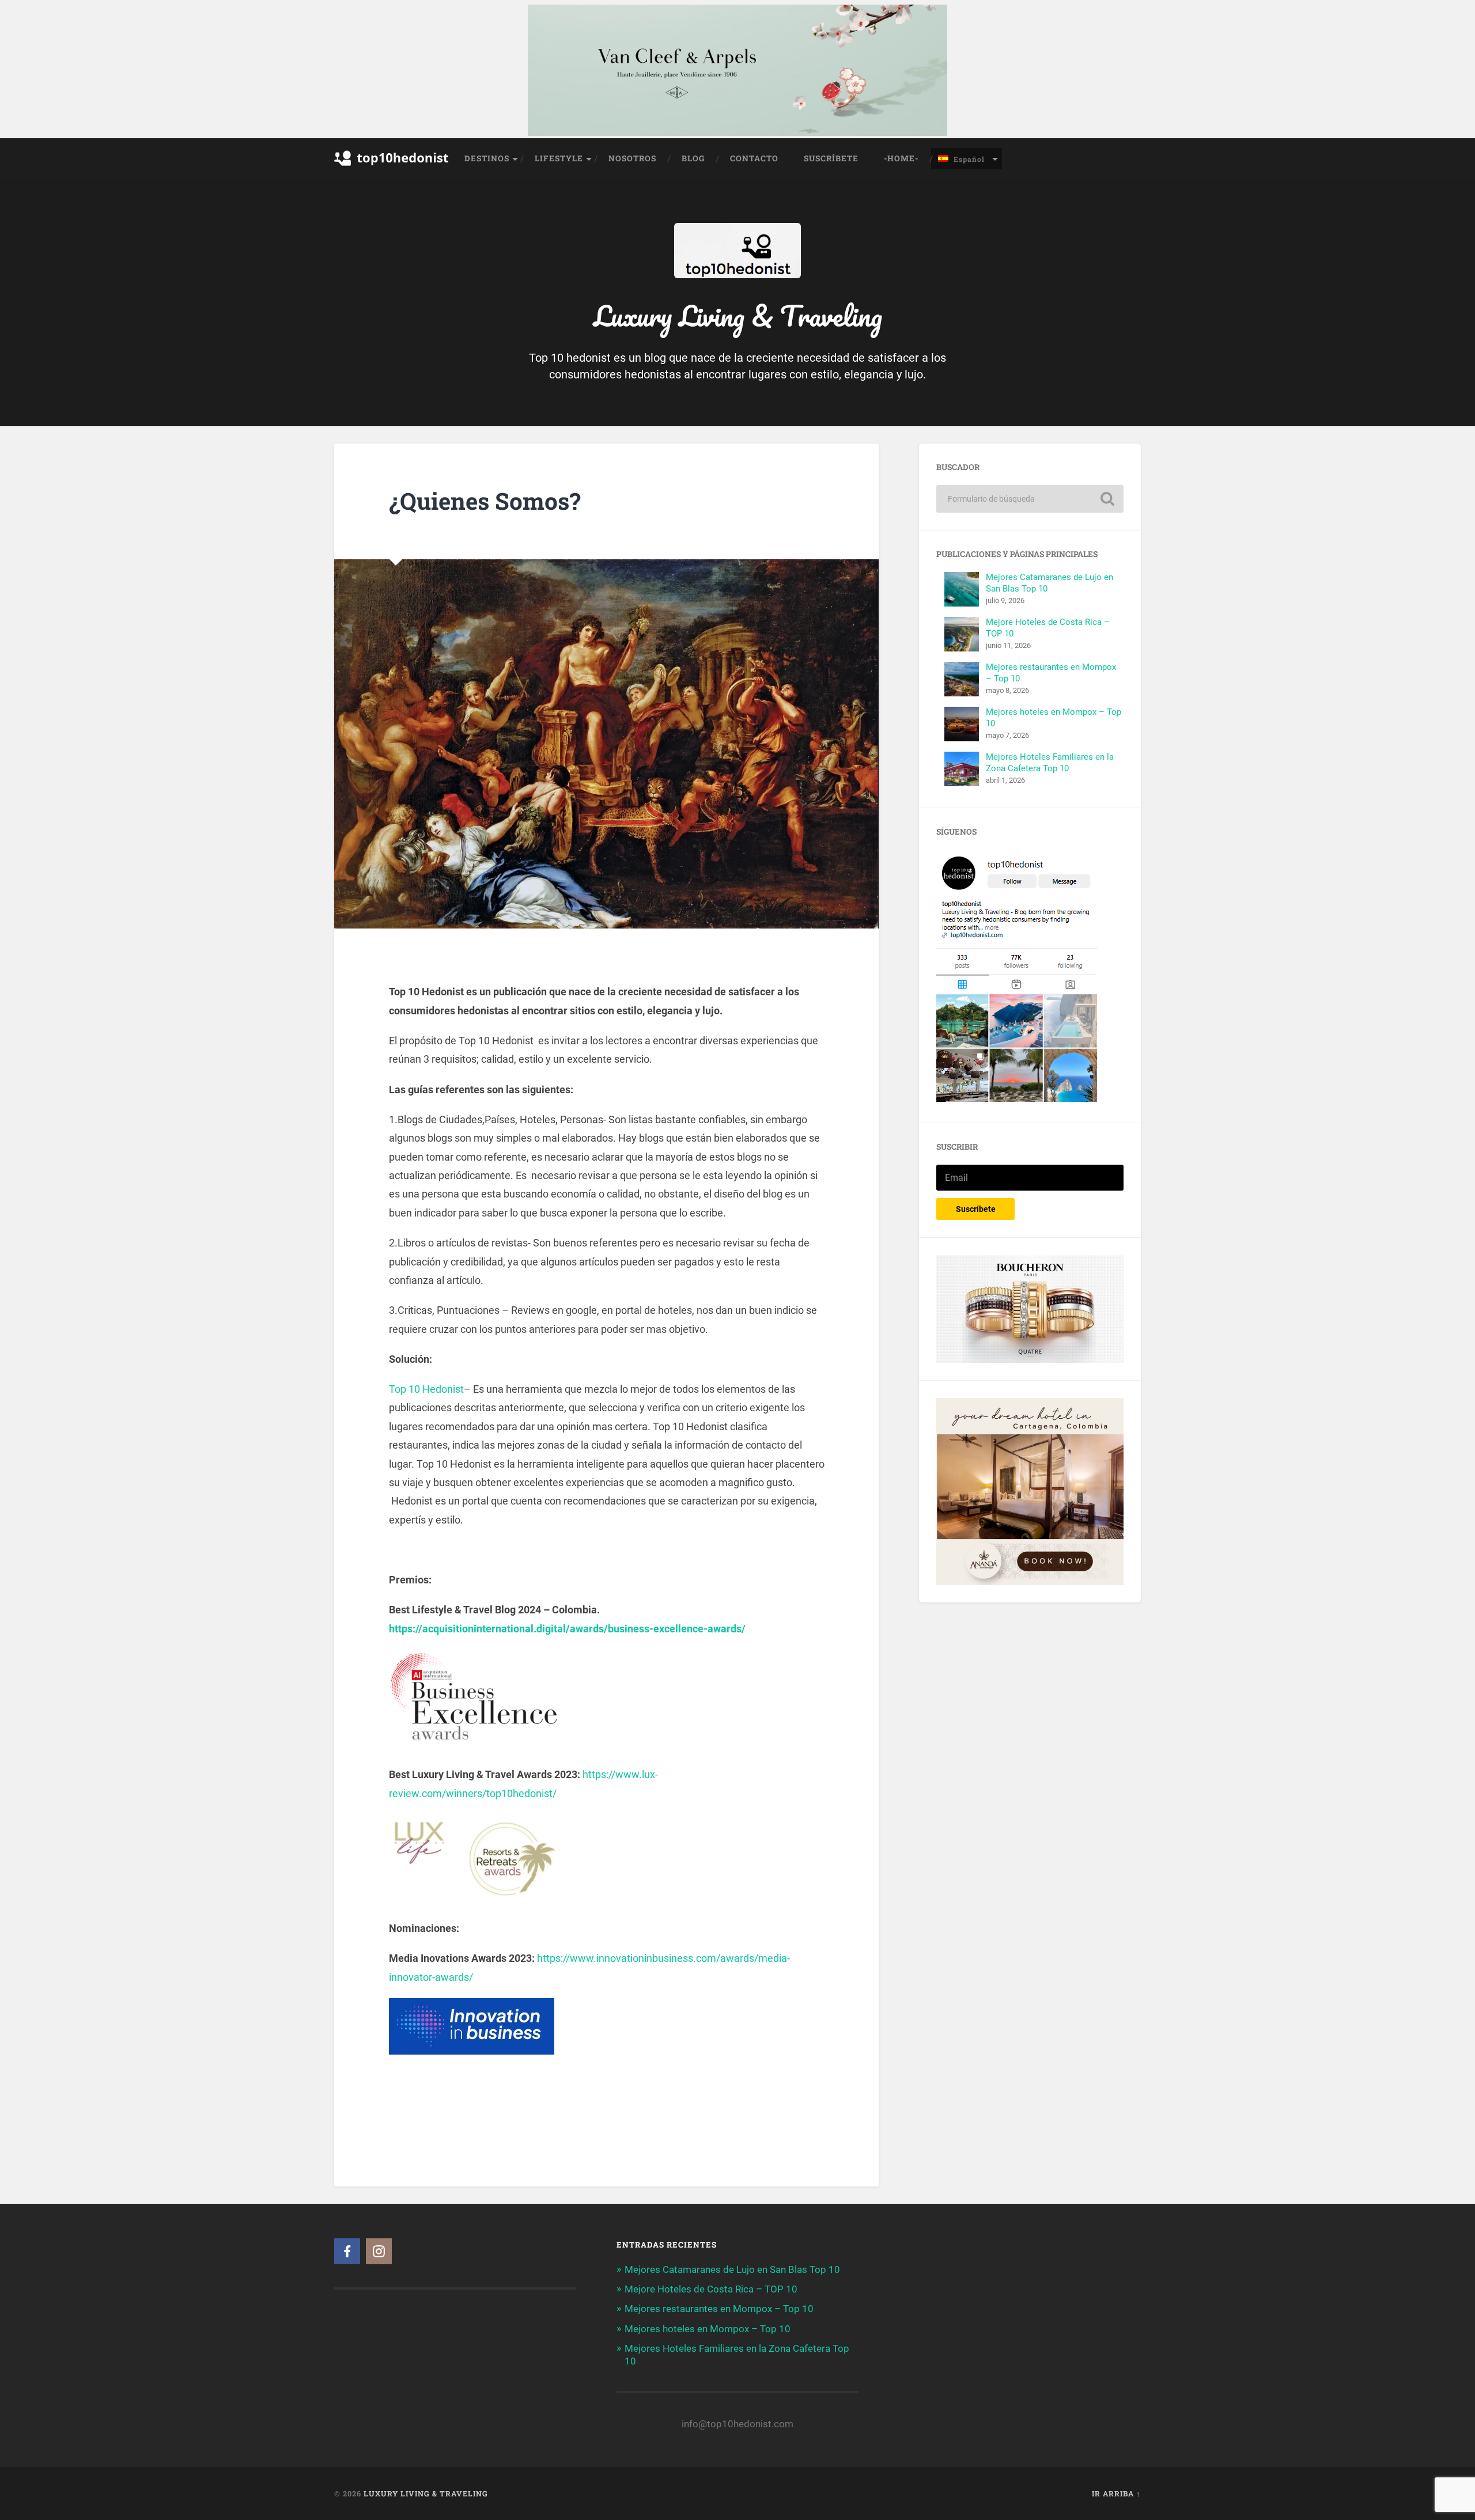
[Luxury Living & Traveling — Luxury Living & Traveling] (737, 270)
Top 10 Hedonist (426, 1389)
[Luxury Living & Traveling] (392, 174)
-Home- (901, 158)
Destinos (487, 158)
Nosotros (632, 158)
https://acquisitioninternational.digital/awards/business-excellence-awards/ (567, 1629)
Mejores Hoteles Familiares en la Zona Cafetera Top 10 (1050, 763)
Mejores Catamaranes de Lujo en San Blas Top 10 (732, 2269)
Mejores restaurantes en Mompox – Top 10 (719, 2309)
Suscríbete (831, 158)
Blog (693, 158)
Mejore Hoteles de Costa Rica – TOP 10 (711, 2289)
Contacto (754, 158)
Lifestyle (559, 158)
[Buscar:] (1030, 499)
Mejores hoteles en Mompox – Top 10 (708, 2329)
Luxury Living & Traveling (426, 2494)
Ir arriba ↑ (1116, 2494)
